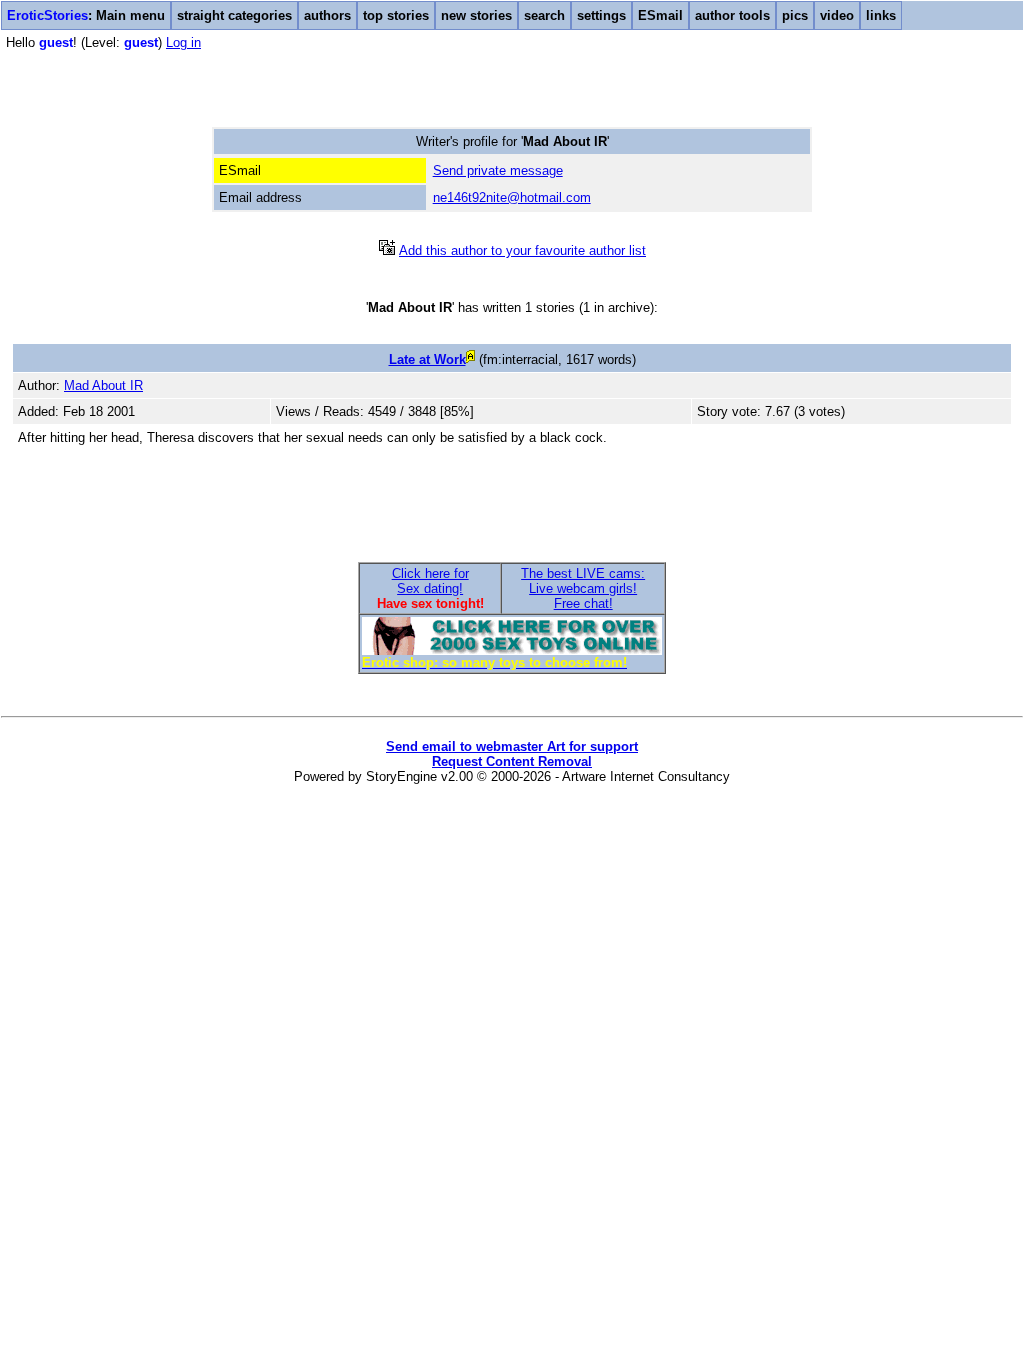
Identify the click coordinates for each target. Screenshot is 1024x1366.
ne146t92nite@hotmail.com (512, 197)
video (837, 15)
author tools (732, 15)
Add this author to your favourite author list (522, 250)
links (881, 15)
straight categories (234, 15)
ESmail (660, 15)
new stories (476, 15)
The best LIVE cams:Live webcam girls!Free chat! (583, 588)
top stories (396, 15)
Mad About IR (103, 385)
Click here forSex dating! (430, 581)
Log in (183, 42)
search (544, 15)
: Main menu (86, 15)
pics (795, 15)
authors (327, 15)
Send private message (498, 170)
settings (601, 15)
